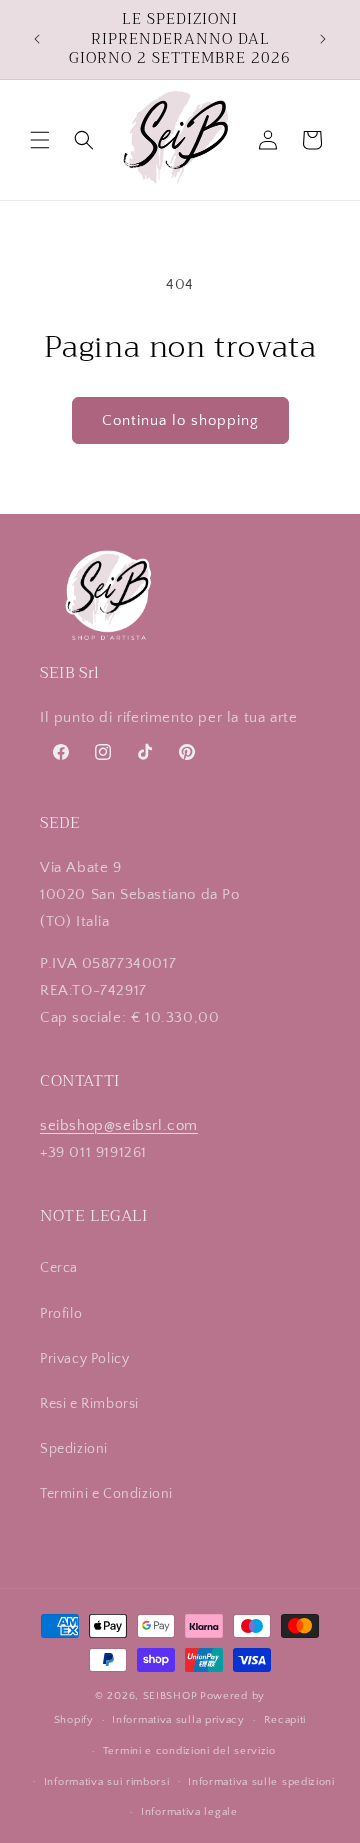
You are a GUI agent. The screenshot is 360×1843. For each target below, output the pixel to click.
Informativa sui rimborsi (107, 1782)
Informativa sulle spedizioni (261, 1782)
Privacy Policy (84, 1359)
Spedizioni (74, 1449)
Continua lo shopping (180, 420)
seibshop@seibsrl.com (119, 1125)
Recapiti (285, 1720)
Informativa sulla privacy (178, 1720)
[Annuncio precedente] (37, 39)
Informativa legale (189, 1812)
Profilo (61, 1314)
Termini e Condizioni (106, 1494)
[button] (40, 140)
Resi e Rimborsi (89, 1404)
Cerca (59, 1268)
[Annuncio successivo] (323, 39)
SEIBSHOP (170, 1696)
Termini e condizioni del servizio (189, 1751)
